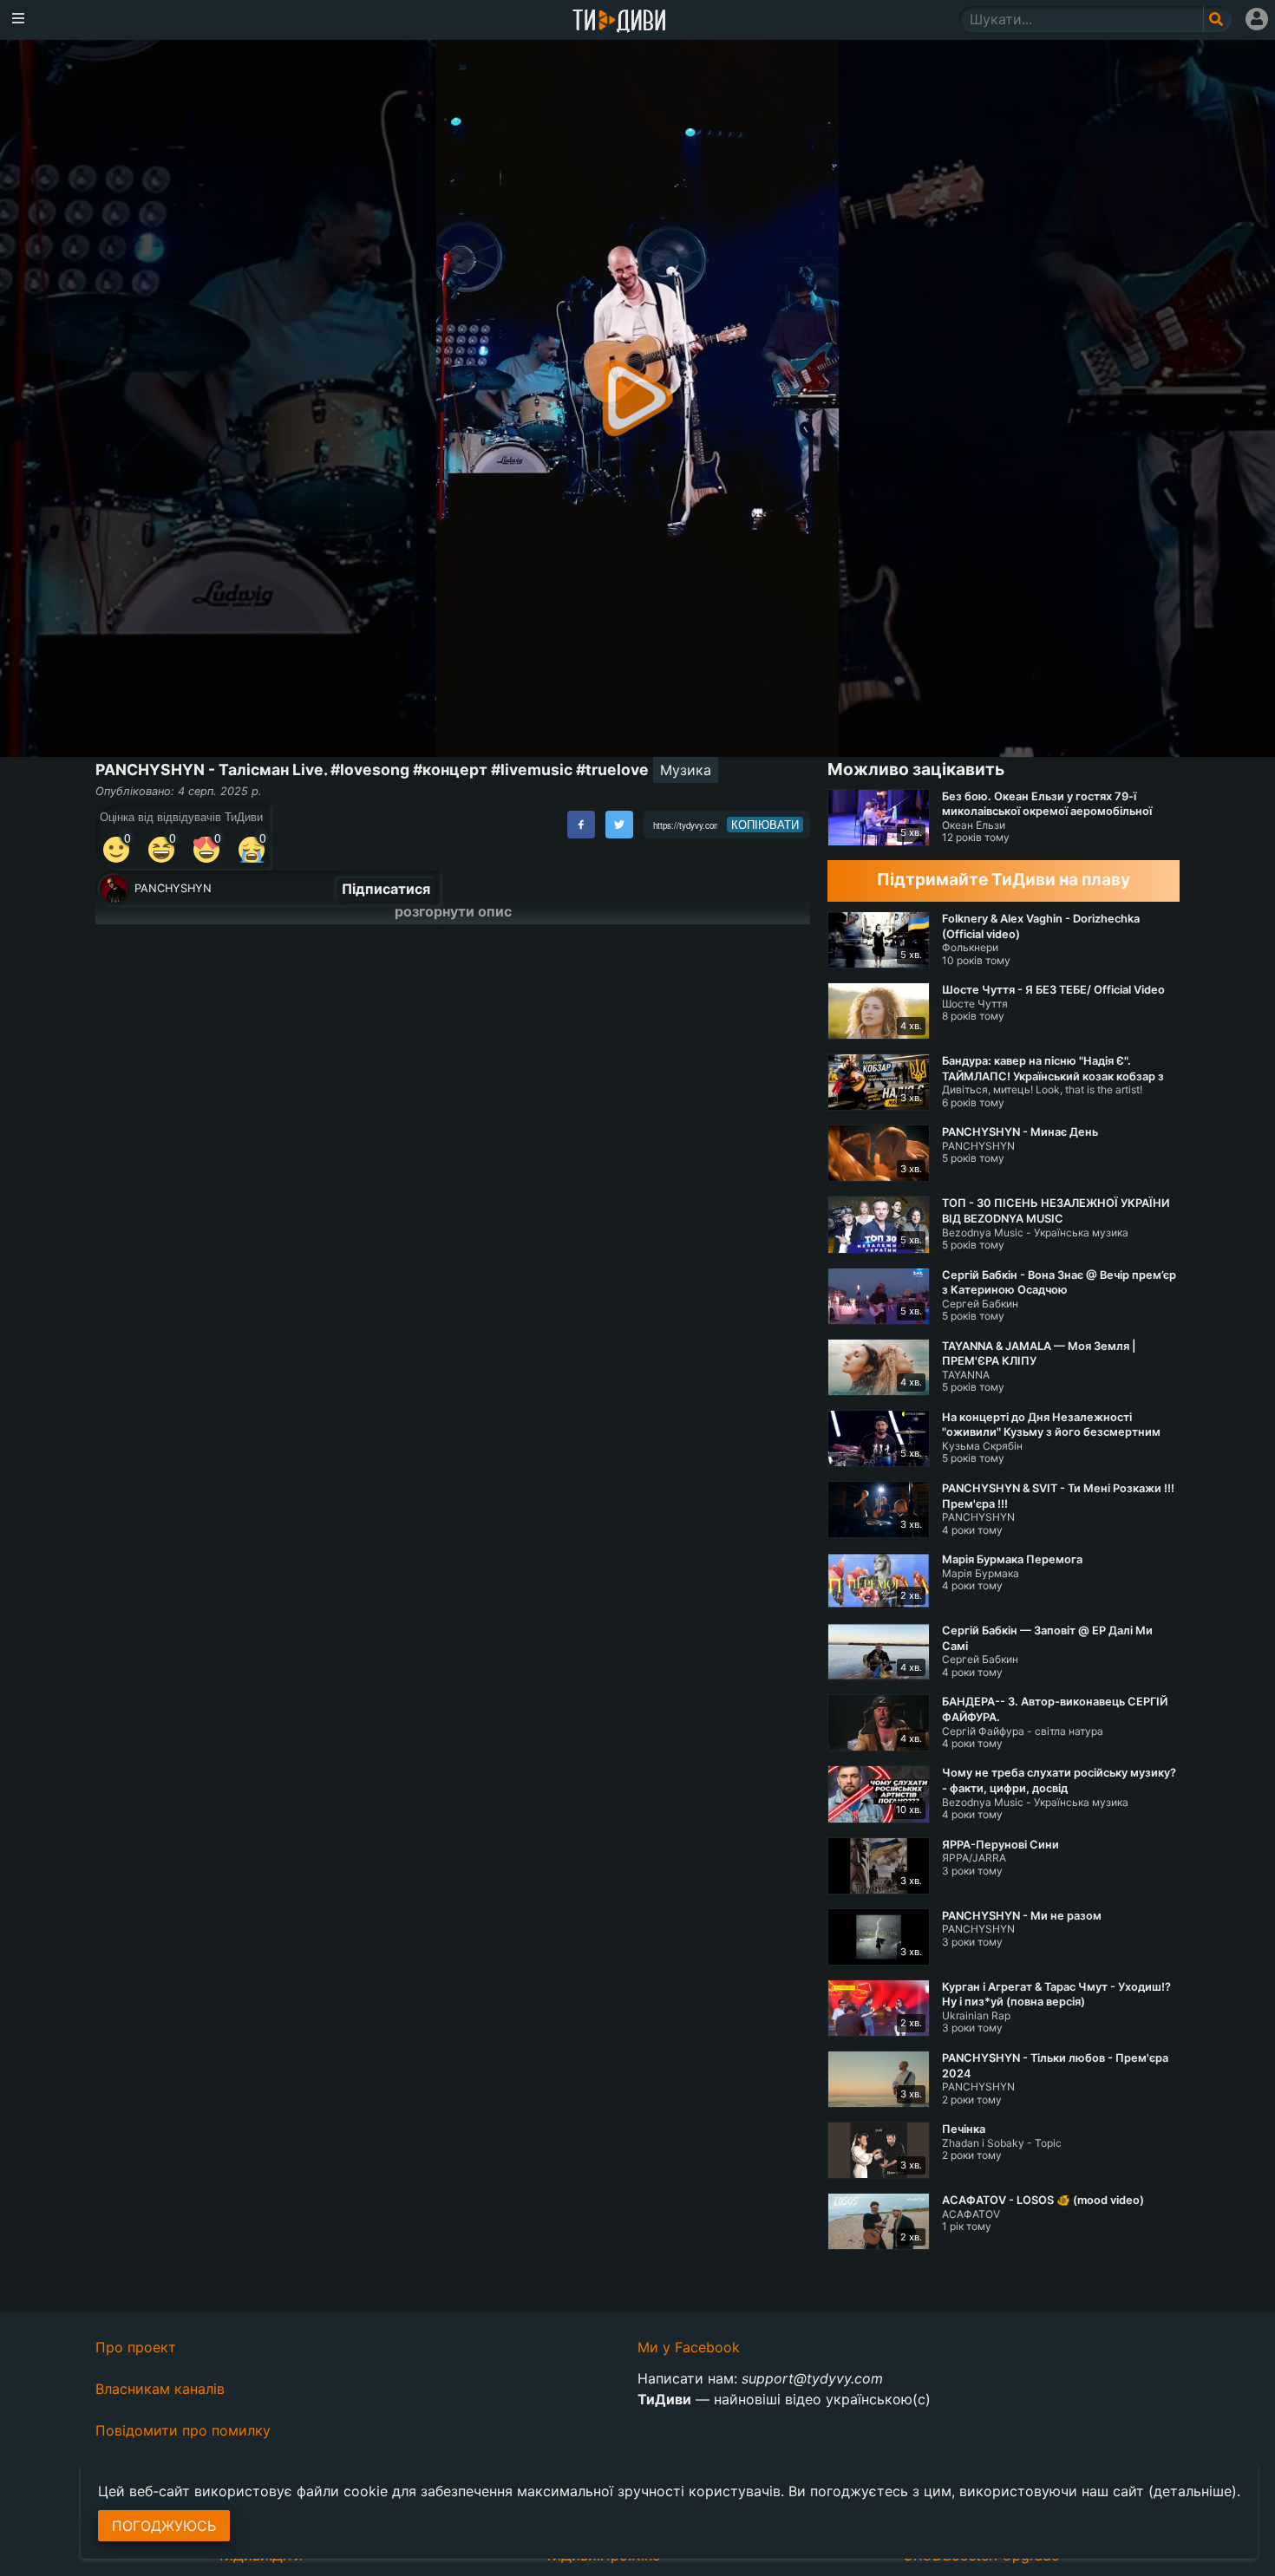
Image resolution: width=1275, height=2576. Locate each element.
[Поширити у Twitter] (619, 825)
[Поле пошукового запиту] (1217, 19)
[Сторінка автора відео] (114, 889)
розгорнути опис (453, 911)
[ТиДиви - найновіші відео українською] (619, 22)
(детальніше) (1193, 2491)
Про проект (136, 2347)
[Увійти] (1257, 19)
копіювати (765, 825)
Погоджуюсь (164, 2526)
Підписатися (386, 889)
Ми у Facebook (689, 2347)
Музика (686, 770)
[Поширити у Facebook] (581, 825)
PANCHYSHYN (173, 888)
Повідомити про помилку (183, 2430)
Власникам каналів (160, 2389)
